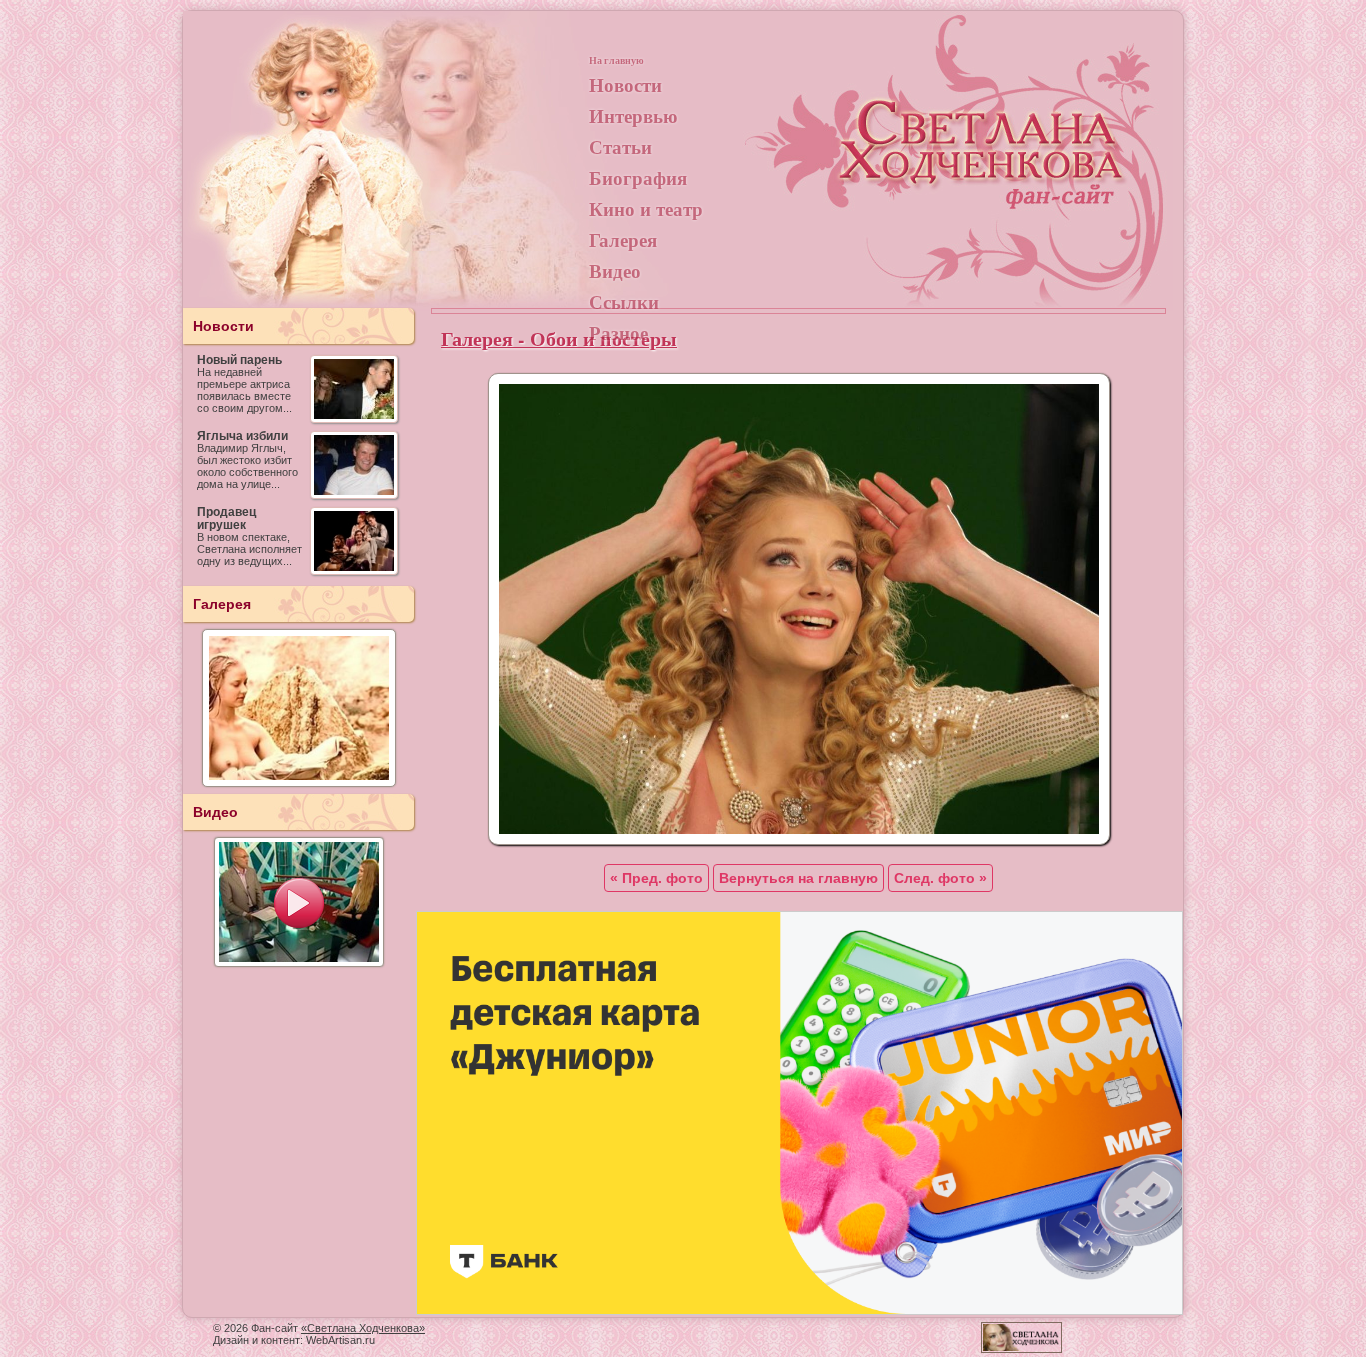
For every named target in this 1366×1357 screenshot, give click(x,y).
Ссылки (624, 301)
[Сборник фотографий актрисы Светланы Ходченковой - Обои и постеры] (799, 840)
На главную (616, 60)
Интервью (633, 115)
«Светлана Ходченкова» (363, 1328)
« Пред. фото (656, 878)
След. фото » (940, 878)
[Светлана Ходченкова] (983, 166)
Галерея (623, 239)
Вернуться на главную (798, 878)
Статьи (620, 146)
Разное (618, 332)
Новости (625, 84)
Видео (615, 270)
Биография (638, 177)
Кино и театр (646, 208)
